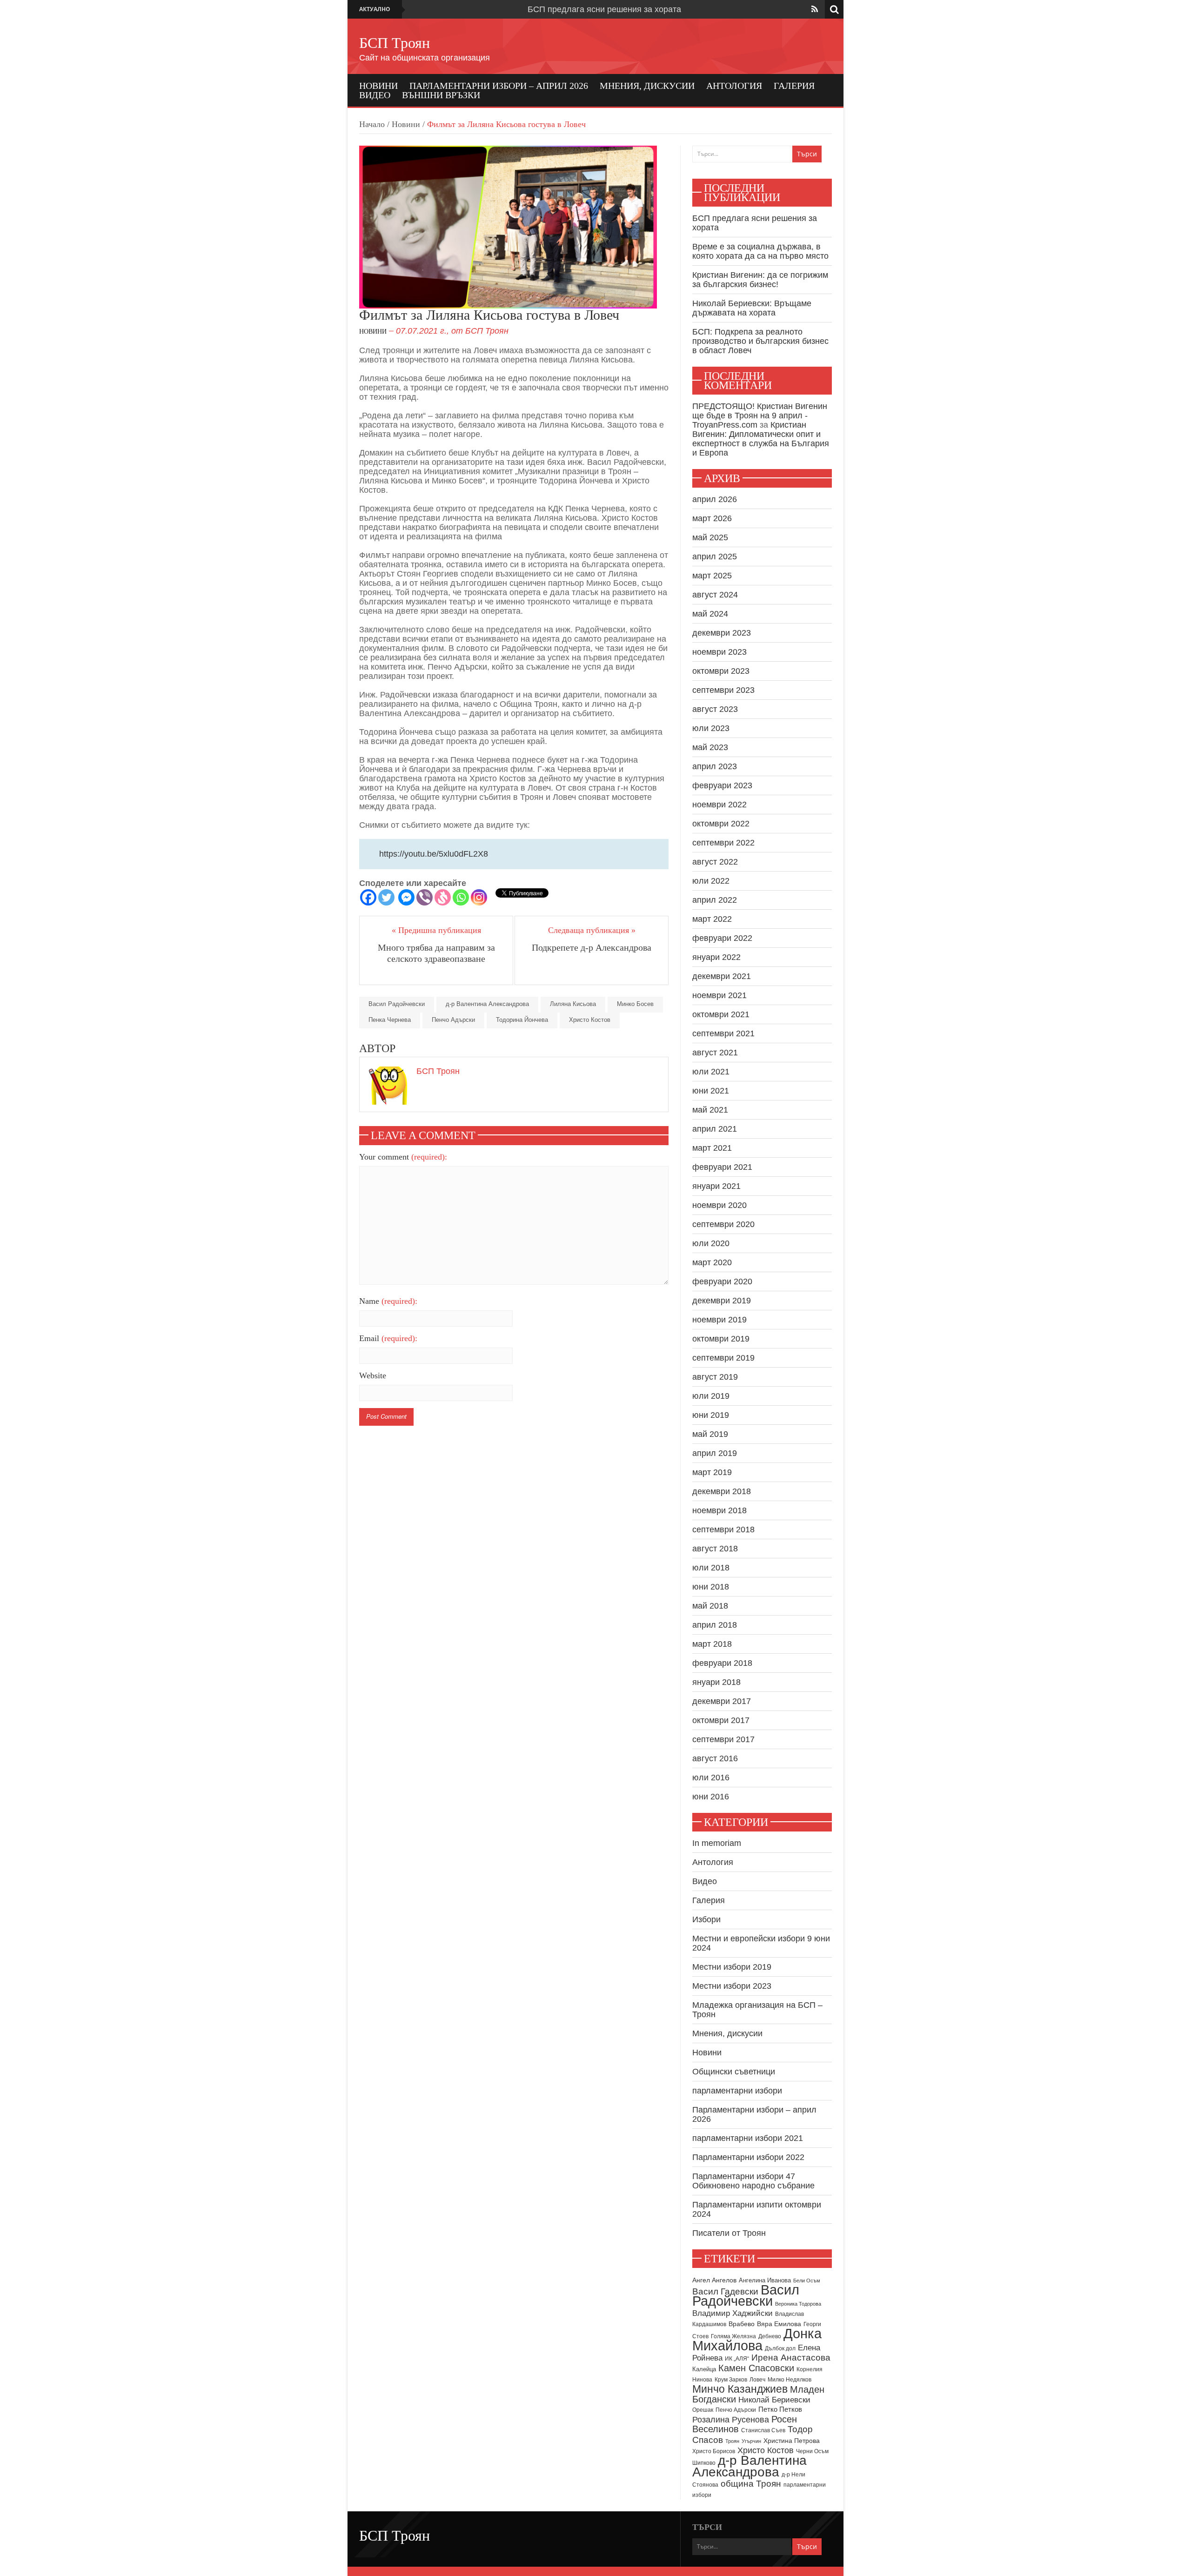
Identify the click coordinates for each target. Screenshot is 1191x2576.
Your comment (403, 1157)
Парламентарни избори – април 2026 (499, 86)
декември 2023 (722, 633)
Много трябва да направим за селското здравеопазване (436, 953)
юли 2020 (711, 1243)
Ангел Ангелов (714, 2280)
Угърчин (751, 2441)
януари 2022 (716, 957)
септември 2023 (723, 690)
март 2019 (712, 1472)
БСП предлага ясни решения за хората (604, 9)
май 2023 (710, 747)
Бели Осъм (807, 2281)
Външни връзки (441, 95)
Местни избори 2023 (732, 1986)
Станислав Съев (763, 2430)
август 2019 (715, 1377)
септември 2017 (723, 1739)
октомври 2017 (721, 1720)
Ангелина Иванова (765, 2280)
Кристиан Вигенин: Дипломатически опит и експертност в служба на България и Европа (761, 439)
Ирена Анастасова (791, 2358)
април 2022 (715, 900)
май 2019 (710, 1434)
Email (388, 1338)
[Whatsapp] (461, 897)
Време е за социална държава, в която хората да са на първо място (760, 251)
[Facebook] (368, 897)
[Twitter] (386, 897)
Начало (372, 124)
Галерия (794, 86)
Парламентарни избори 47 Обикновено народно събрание (753, 2181)
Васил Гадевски (725, 2291)
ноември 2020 (719, 1205)
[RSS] (815, 9)
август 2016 (715, 1758)
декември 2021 (722, 976)
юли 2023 (711, 728)
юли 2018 (711, 1568)
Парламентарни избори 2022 (748, 2157)
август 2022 (715, 862)
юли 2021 (711, 1072)
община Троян (751, 2484)
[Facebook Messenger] (406, 897)
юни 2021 (711, 1091)
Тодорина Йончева (522, 1020)
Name (388, 1301)
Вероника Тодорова (798, 2304)
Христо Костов (590, 1020)
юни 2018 (711, 1587)
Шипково (704, 2463)
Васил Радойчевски (397, 1004)
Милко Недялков (790, 2380)
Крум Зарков (731, 2380)
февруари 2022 (722, 938)
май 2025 (710, 537)
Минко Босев (635, 1004)
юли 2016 (711, 1778)
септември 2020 (723, 1224)
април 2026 (715, 499)
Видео (375, 95)
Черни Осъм (812, 2451)
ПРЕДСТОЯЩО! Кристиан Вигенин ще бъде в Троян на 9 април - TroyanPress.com (760, 416)
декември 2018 (722, 1491)
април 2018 (715, 1625)
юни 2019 (711, 1415)
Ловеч (757, 2380)
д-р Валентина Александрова (487, 1004)
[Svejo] (443, 897)
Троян (732, 2441)
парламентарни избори (737, 2091)
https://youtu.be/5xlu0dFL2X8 (434, 854)
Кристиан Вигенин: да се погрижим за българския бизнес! (760, 280)
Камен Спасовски (756, 2368)
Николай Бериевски (774, 2400)
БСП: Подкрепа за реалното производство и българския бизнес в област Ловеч (760, 341)
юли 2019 (711, 1396)
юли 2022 (711, 881)
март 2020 (712, 1262)
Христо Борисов (714, 2451)
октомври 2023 (721, 671)
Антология (734, 86)
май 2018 (710, 1606)
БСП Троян (395, 43)
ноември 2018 (719, 1510)
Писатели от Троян (729, 2233)
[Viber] (425, 897)
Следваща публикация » (592, 930)
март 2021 (712, 1148)
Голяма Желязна (733, 2336)
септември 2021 (723, 1033)
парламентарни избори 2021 (748, 2138)
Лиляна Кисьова (573, 1004)
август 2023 (715, 709)
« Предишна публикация (436, 930)
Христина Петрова (792, 2441)
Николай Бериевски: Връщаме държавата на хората (752, 308)
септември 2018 (723, 1529)
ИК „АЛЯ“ (737, 2359)
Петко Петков (780, 2409)
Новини (378, 86)
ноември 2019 (719, 1320)
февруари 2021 (722, 1167)
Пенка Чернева (390, 1020)
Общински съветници (734, 2072)
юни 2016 (711, 1797)
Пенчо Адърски (453, 1020)
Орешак (703, 2410)
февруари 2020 (722, 1281)
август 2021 (715, 1053)
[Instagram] (479, 897)
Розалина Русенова (731, 2420)
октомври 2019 (721, 1339)
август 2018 (715, 1549)
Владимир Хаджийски (733, 2313)
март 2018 (712, 1644)
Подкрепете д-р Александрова (592, 947)
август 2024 (715, 595)
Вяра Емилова (779, 2324)
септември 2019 (723, 1358)
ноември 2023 (719, 652)
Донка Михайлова (757, 2340)
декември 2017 (722, 1701)
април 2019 (715, 1453)
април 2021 (715, 1129)
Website (373, 1375)
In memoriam (717, 1843)
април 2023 (715, 766)
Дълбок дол (780, 2348)
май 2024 (710, 614)
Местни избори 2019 (732, 1967)
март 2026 (712, 518)
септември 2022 (723, 843)
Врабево (742, 2324)
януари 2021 (716, 1186)
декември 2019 (722, 1301)
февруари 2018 (722, 1663)
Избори (706, 1919)
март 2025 (712, 576)
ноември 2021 (719, 995)
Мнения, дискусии (647, 86)
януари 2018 (716, 1682)
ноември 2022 (719, 805)
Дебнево (770, 2336)
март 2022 (712, 919)
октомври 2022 (721, 824)
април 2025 (715, 557)
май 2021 (710, 1110)
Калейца (704, 2369)
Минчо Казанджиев (740, 2389)
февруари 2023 (722, 785)
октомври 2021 (721, 1014)
